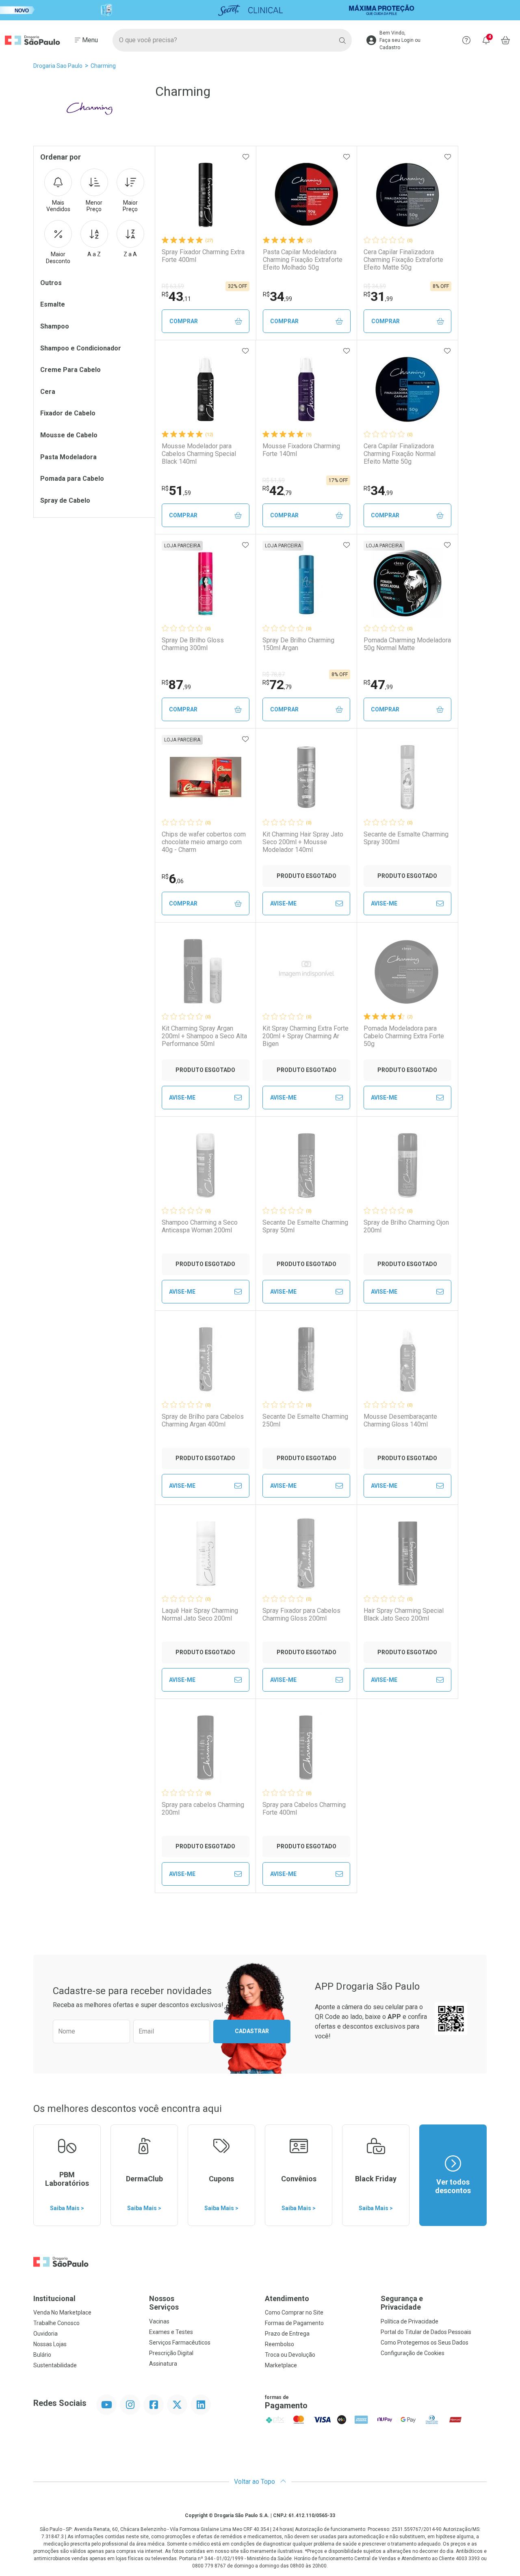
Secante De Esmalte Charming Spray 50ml (305, 1226)
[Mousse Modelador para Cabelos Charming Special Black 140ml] (206, 389)
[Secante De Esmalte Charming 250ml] (306, 1359)
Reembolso (279, 2344)
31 (378, 296)
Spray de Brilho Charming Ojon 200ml (406, 1226)
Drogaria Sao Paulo (58, 66)
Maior (130, 206)
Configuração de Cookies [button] (413, 2353)
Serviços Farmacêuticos (180, 2343)
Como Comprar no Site (294, 2312)
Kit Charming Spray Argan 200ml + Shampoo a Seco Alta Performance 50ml (204, 1036)
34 (277, 296)
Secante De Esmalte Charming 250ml (305, 1420)
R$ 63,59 (173, 286)
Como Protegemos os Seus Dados (425, 2343)
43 (176, 296)
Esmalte (53, 304)
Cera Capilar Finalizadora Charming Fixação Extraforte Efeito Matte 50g (403, 260)
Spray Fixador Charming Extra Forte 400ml (203, 256)
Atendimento (287, 2298)
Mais (58, 206)
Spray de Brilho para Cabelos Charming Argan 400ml (203, 1420)
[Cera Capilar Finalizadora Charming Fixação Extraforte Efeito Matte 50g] (407, 195)
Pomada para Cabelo (72, 479)
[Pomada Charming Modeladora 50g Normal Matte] (407, 583)
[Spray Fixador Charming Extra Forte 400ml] (206, 195)
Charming (103, 66)
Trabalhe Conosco (56, 2323)
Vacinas (159, 2321)
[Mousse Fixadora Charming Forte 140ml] (306, 389)
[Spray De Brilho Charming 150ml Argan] (306, 583)
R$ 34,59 (375, 286)
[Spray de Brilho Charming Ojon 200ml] (407, 1165)
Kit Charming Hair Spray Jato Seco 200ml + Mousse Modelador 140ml (303, 842)
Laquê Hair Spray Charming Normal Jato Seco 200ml (200, 1614)
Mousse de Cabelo (69, 435)
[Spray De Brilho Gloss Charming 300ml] (206, 583)
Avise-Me (283, 903)
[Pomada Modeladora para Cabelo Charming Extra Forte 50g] (407, 971)
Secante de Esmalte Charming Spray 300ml (406, 838)
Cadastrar (252, 2031)
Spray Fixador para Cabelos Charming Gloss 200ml (301, 1614)
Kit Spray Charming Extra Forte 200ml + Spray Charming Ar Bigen (305, 1036)
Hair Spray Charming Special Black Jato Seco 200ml (404, 1614)
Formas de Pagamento (294, 2323)
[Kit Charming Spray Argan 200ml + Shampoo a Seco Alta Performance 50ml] (206, 971)
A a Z (94, 254)
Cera (48, 392)
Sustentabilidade (55, 2365)
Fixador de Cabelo (68, 413)
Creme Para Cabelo (70, 370)
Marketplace (281, 2365)
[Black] (260, 10)
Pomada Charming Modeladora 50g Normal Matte (407, 644)
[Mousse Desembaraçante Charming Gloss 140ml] (407, 1359)
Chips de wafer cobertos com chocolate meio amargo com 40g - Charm (204, 842)
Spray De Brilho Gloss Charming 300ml (193, 644)
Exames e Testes (171, 2332)
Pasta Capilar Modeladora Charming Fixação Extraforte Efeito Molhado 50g (303, 260)
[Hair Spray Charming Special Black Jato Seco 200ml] (407, 1554)
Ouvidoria (45, 2334)
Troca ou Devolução (290, 2355)
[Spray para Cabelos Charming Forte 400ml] (306, 1748)
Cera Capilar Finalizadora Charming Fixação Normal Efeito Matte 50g (400, 454)
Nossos (164, 2303)
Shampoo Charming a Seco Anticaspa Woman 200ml (200, 1226)
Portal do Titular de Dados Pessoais (426, 2332)
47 (378, 685)
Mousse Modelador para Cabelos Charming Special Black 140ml (199, 454)
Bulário (42, 2355)
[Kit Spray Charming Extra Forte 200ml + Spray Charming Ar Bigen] (306, 971)
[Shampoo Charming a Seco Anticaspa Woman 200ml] (206, 1165)
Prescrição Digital (171, 2353)
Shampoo (55, 326)
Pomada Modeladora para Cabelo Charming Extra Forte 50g (404, 1036)
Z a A (130, 254)
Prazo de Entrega (287, 2334)
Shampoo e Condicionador (81, 348)
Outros (51, 283)
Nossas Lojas (50, 2344)
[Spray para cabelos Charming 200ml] (206, 1748)
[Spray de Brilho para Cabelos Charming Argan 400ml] (206, 1359)
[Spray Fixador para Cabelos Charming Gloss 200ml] (306, 1554)
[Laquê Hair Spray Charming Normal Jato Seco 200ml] (206, 1554)
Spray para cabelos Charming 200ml (203, 1809)
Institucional (54, 2298)
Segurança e (402, 2303)
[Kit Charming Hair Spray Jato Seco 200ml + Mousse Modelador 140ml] (306, 777)
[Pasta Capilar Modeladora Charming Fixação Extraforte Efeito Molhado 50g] (307, 195)
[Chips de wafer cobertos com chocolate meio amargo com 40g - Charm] (206, 777)
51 (176, 491)
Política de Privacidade (409, 2321)
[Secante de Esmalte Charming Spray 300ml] (407, 777)
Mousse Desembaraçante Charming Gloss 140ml (400, 1420)
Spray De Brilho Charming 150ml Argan (298, 644)
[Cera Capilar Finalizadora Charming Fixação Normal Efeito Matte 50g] (407, 389)
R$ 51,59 (274, 480)
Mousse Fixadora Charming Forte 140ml (301, 450)
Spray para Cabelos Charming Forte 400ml (304, 1809)
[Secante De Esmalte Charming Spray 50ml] (306, 1165)
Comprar (184, 321)
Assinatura (163, 2364)
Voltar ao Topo (255, 2482)
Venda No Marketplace (62, 2312)
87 (176, 685)
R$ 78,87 (274, 674)
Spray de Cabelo (65, 500)
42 (277, 491)
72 (277, 685)
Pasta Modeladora (68, 457)
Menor (94, 206)
